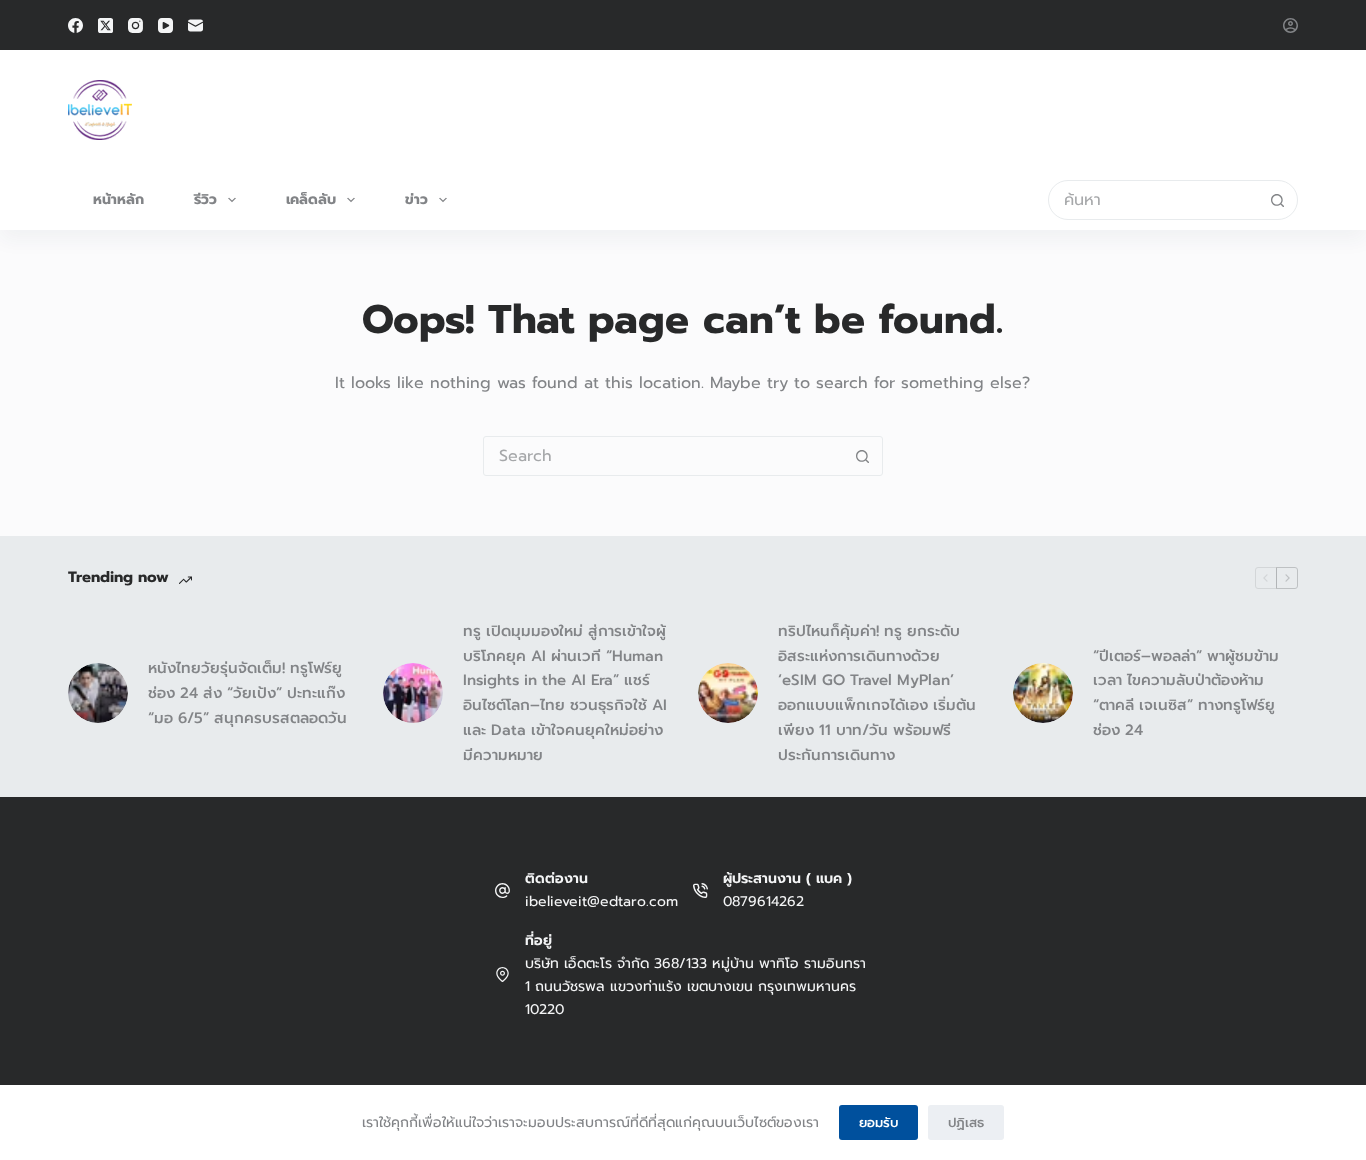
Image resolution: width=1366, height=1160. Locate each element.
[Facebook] (75, 25)
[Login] (1290, 25)
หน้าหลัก (118, 199)
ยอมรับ (878, 1122)
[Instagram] (135, 25)
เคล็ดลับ (311, 199)
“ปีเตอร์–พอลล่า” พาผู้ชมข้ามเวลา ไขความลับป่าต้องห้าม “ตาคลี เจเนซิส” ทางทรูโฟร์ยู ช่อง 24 (1186, 693)
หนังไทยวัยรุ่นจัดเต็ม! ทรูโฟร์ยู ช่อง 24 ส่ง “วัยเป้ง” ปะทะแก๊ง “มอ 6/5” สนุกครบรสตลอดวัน (247, 693)
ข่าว (416, 199)
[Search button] (1278, 200)
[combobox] (1154, 200)
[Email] (195, 25)
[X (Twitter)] (105, 25)
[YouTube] (165, 25)
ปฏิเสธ (966, 1122)
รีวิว (205, 199)
